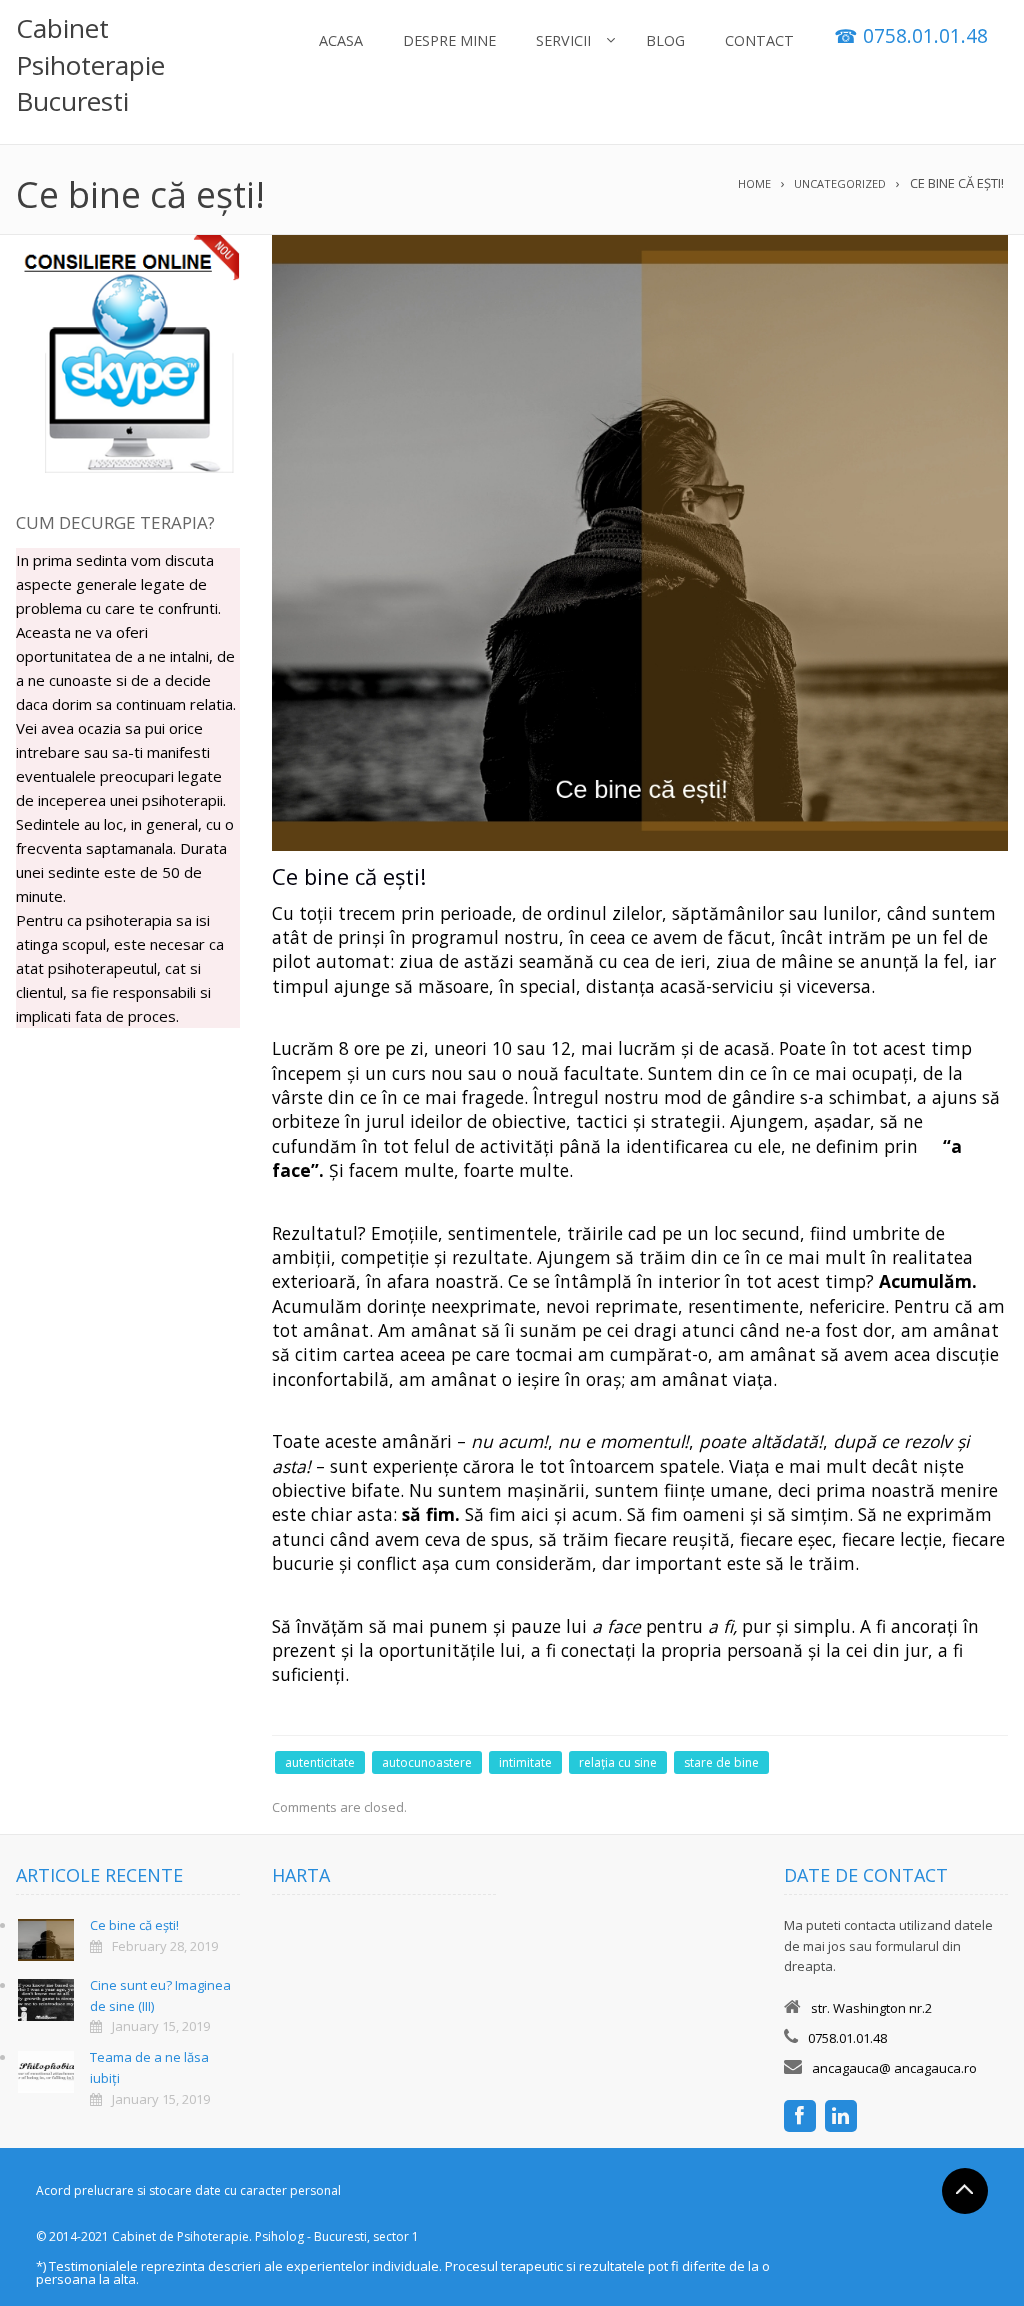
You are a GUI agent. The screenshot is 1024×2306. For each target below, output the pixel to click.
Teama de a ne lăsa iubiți (149, 2067)
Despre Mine (449, 40)
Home (754, 183)
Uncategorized (840, 183)
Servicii (563, 40)
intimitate (525, 1762)
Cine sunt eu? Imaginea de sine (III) (160, 1995)
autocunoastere (427, 1762)
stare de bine (721, 1762)
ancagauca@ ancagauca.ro (894, 2068)
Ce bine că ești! (134, 1925)
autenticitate (320, 1762)
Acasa (341, 40)
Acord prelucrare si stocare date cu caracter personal (188, 2190)
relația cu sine (618, 1762)
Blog (665, 40)
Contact (759, 40)
